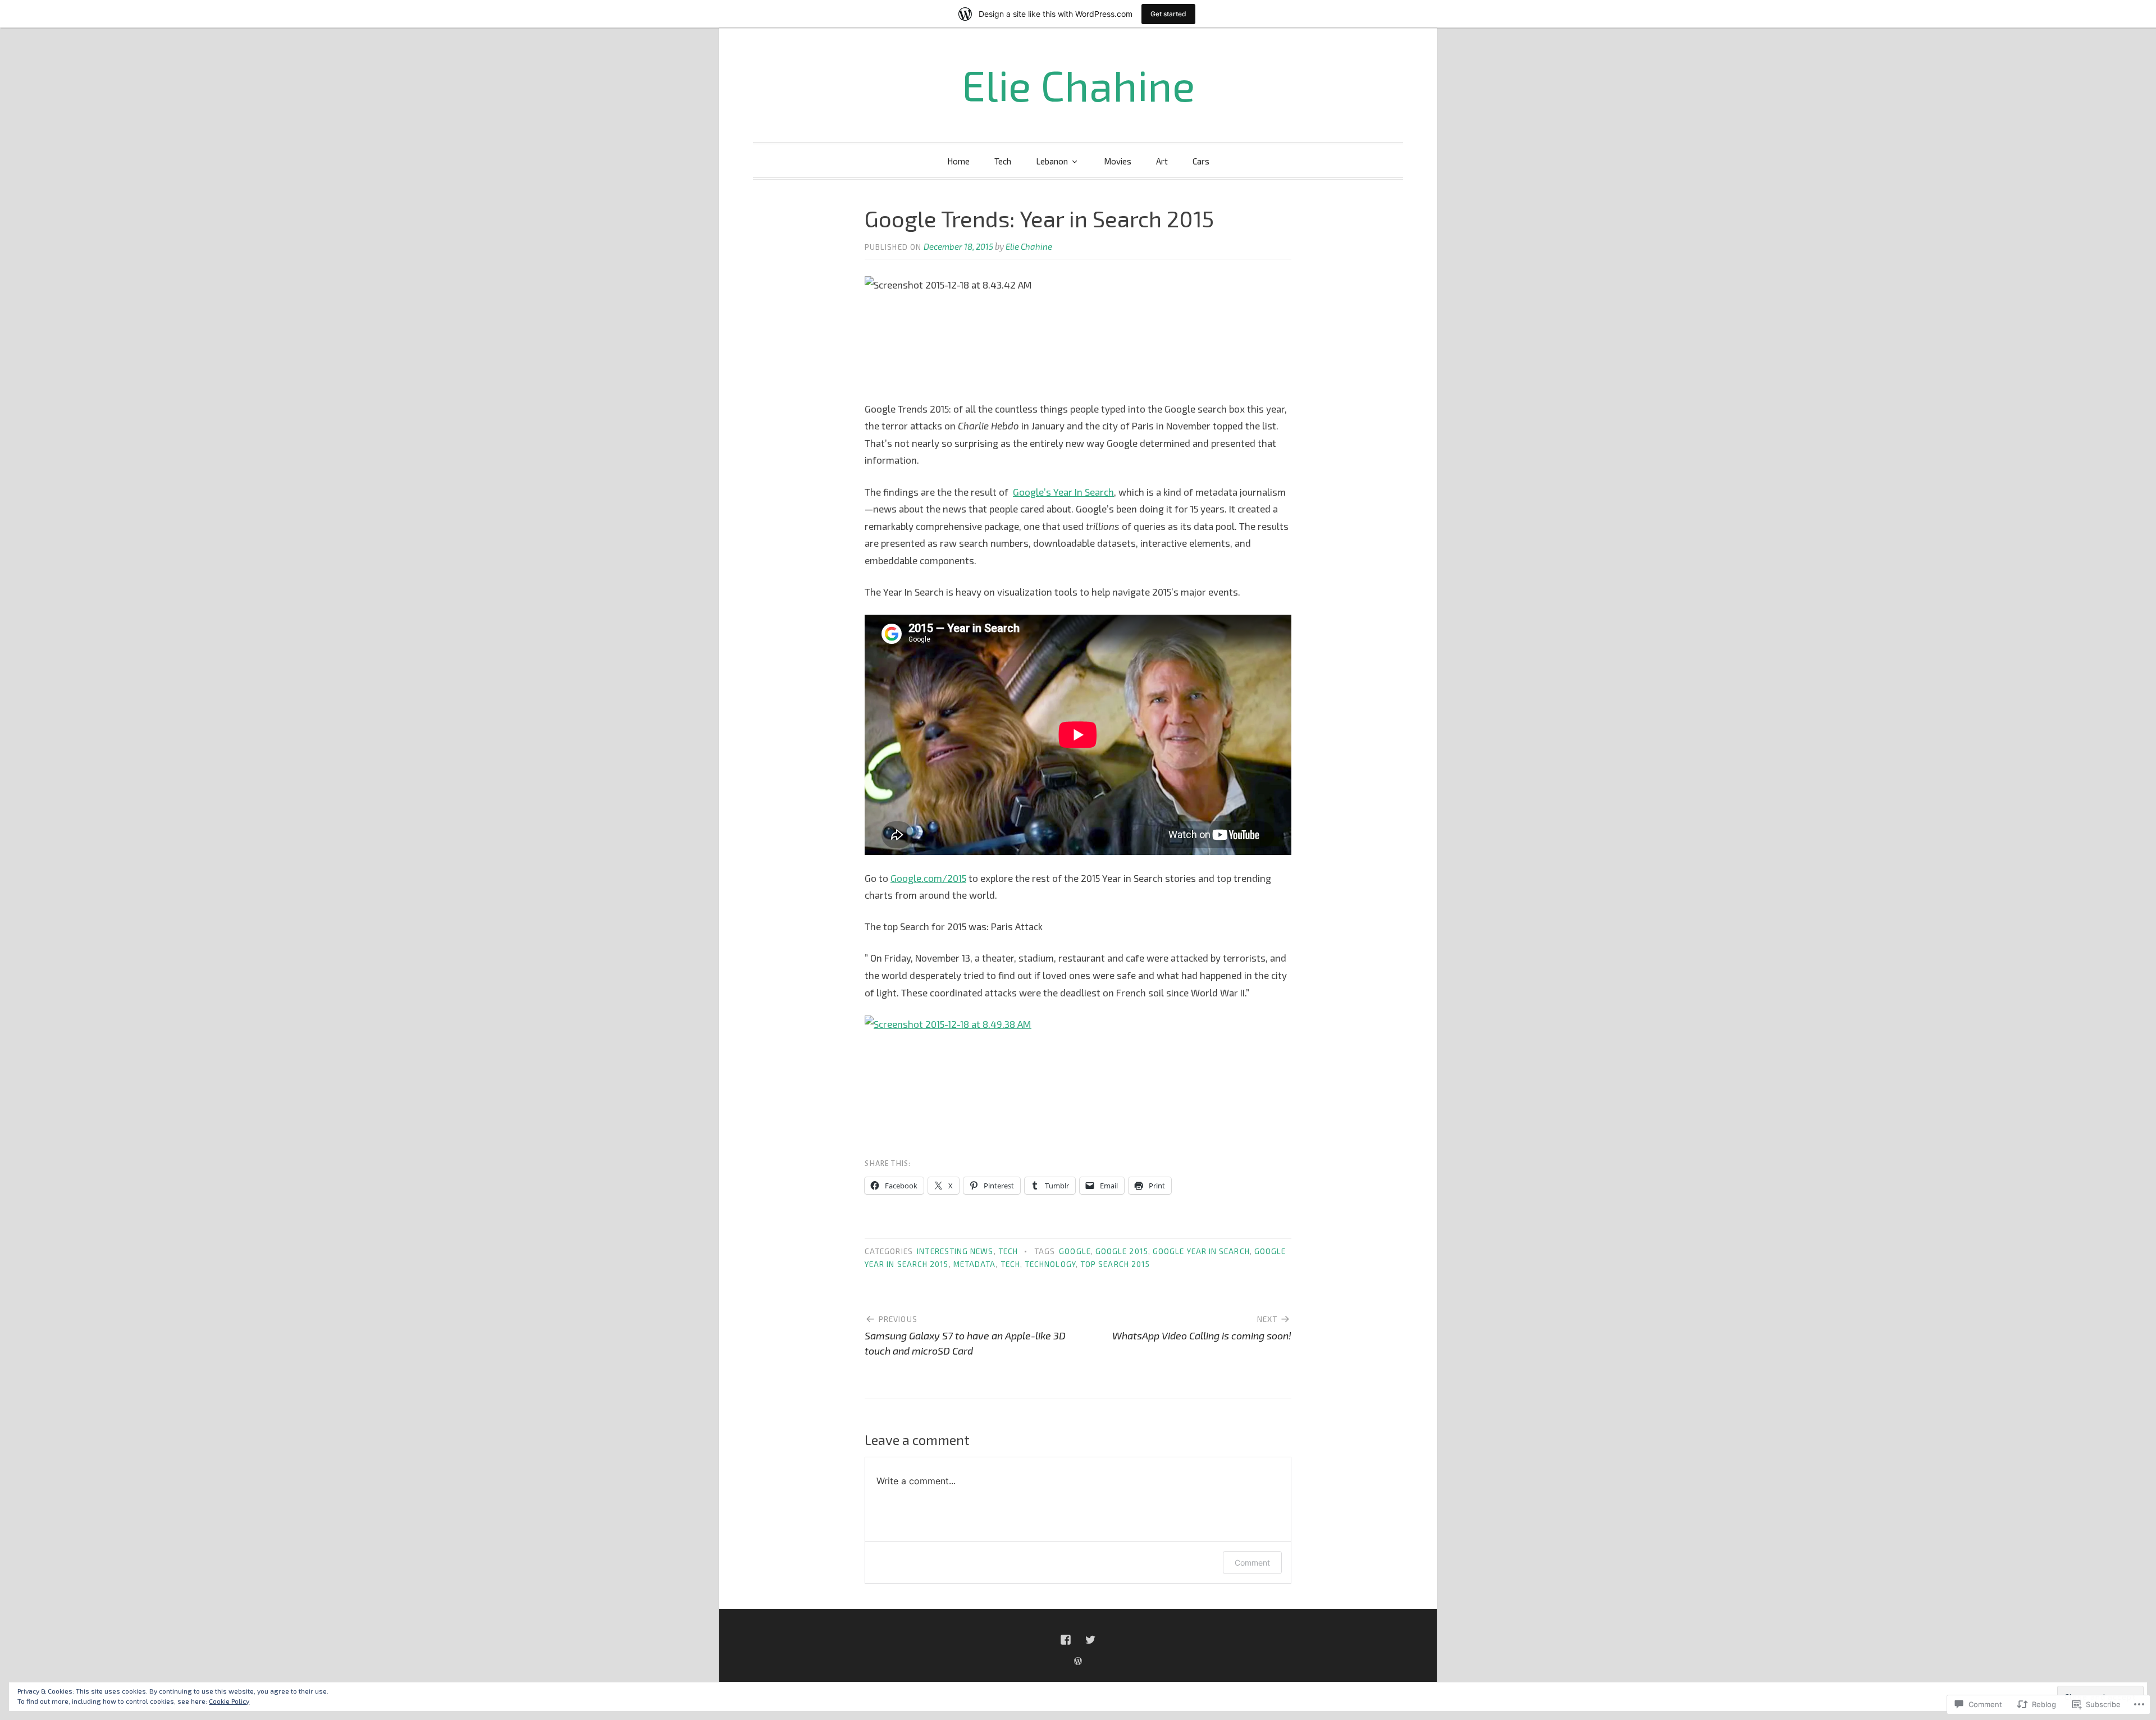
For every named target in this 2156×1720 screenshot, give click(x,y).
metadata (975, 1264)
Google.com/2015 (928, 878)
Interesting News (955, 1251)
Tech (1003, 161)
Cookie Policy (229, 1701)
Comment (1252, 1563)
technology (1050, 1264)
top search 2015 (1115, 1264)
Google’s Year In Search (1063, 492)
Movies (1118, 161)
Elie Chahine (1078, 85)
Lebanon (1052, 161)
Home (958, 161)
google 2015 (1122, 1251)
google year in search (1201, 1251)
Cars (1201, 161)
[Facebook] (1066, 1640)
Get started (1168, 14)
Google (1075, 1251)
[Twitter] (1090, 1640)
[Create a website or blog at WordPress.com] (1078, 1661)
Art (1162, 161)
